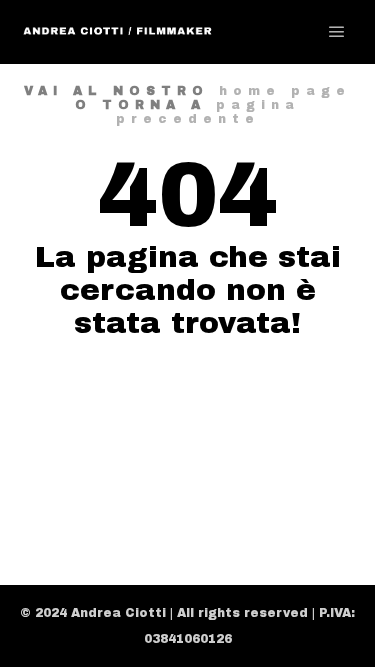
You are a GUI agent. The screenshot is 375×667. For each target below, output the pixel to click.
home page (285, 91)
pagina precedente (208, 112)
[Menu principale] (337, 32)
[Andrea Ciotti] (117, 32)
